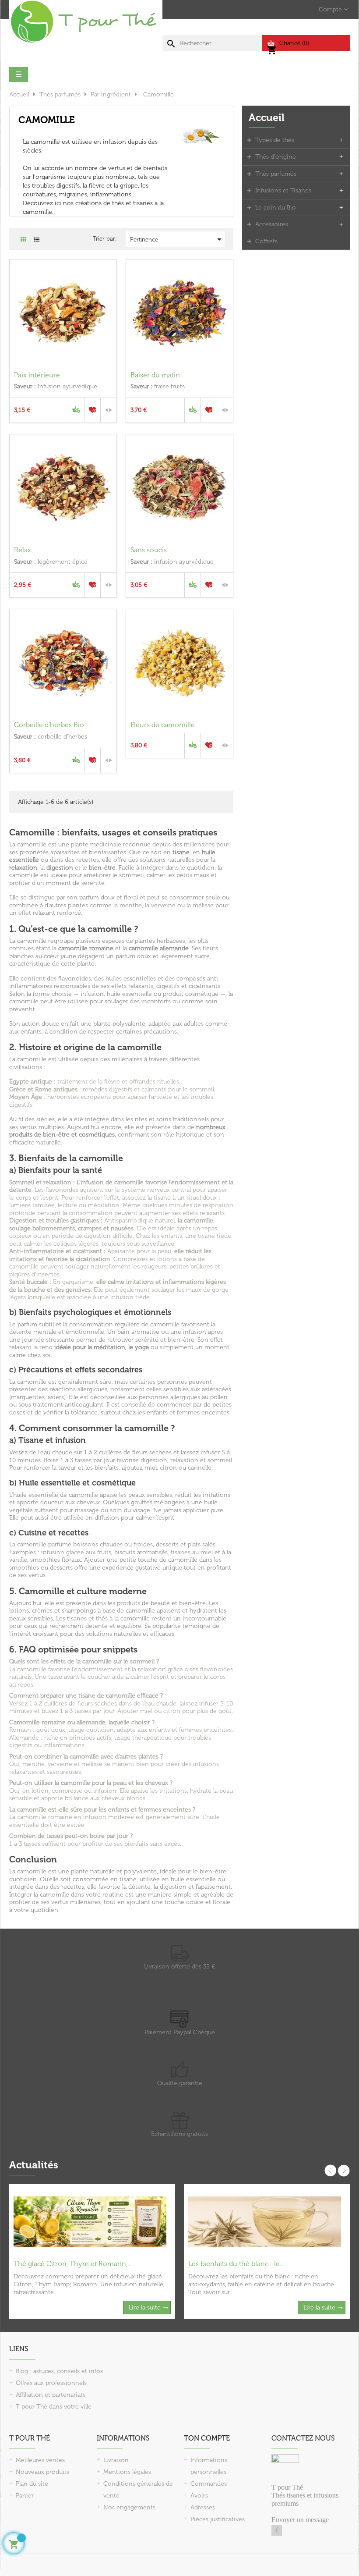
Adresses (203, 2507)
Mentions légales (127, 2472)
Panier (25, 2496)
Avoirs (199, 2496)
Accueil (267, 117)
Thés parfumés (276, 174)
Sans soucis (149, 550)
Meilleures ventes (40, 2460)
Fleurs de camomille (163, 725)
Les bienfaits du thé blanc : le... (236, 2264)
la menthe (128, 905)
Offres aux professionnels (51, 2383)
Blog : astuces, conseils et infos (59, 2371)
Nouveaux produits (42, 2472)
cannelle (200, 1468)
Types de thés (275, 140)
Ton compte (207, 2438)
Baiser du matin (155, 375)
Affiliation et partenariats (51, 2395)
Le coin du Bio (276, 208)
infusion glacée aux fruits (76, 1552)
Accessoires (272, 224)
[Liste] (37, 240)
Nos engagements (129, 2507)
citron (168, 1468)
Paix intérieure (37, 375)
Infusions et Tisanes (283, 190)
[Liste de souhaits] (92, 410)
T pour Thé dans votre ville (54, 2407)
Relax (23, 550)
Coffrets (266, 241)
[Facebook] (277, 2530)
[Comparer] (109, 410)
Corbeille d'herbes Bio (49, 725)
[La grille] (23, 240)
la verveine (160, 905)
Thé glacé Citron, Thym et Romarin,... (72, 2264)
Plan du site (32, 2484)
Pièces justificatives (218, 2519)
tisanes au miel (192, 1552)
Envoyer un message (300, 2520)
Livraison (116, 2460)
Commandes (209, 2484)
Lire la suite (145, 2308)
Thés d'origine (276, 157)
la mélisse (200, 905)
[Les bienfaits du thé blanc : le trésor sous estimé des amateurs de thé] (265, 2221)
